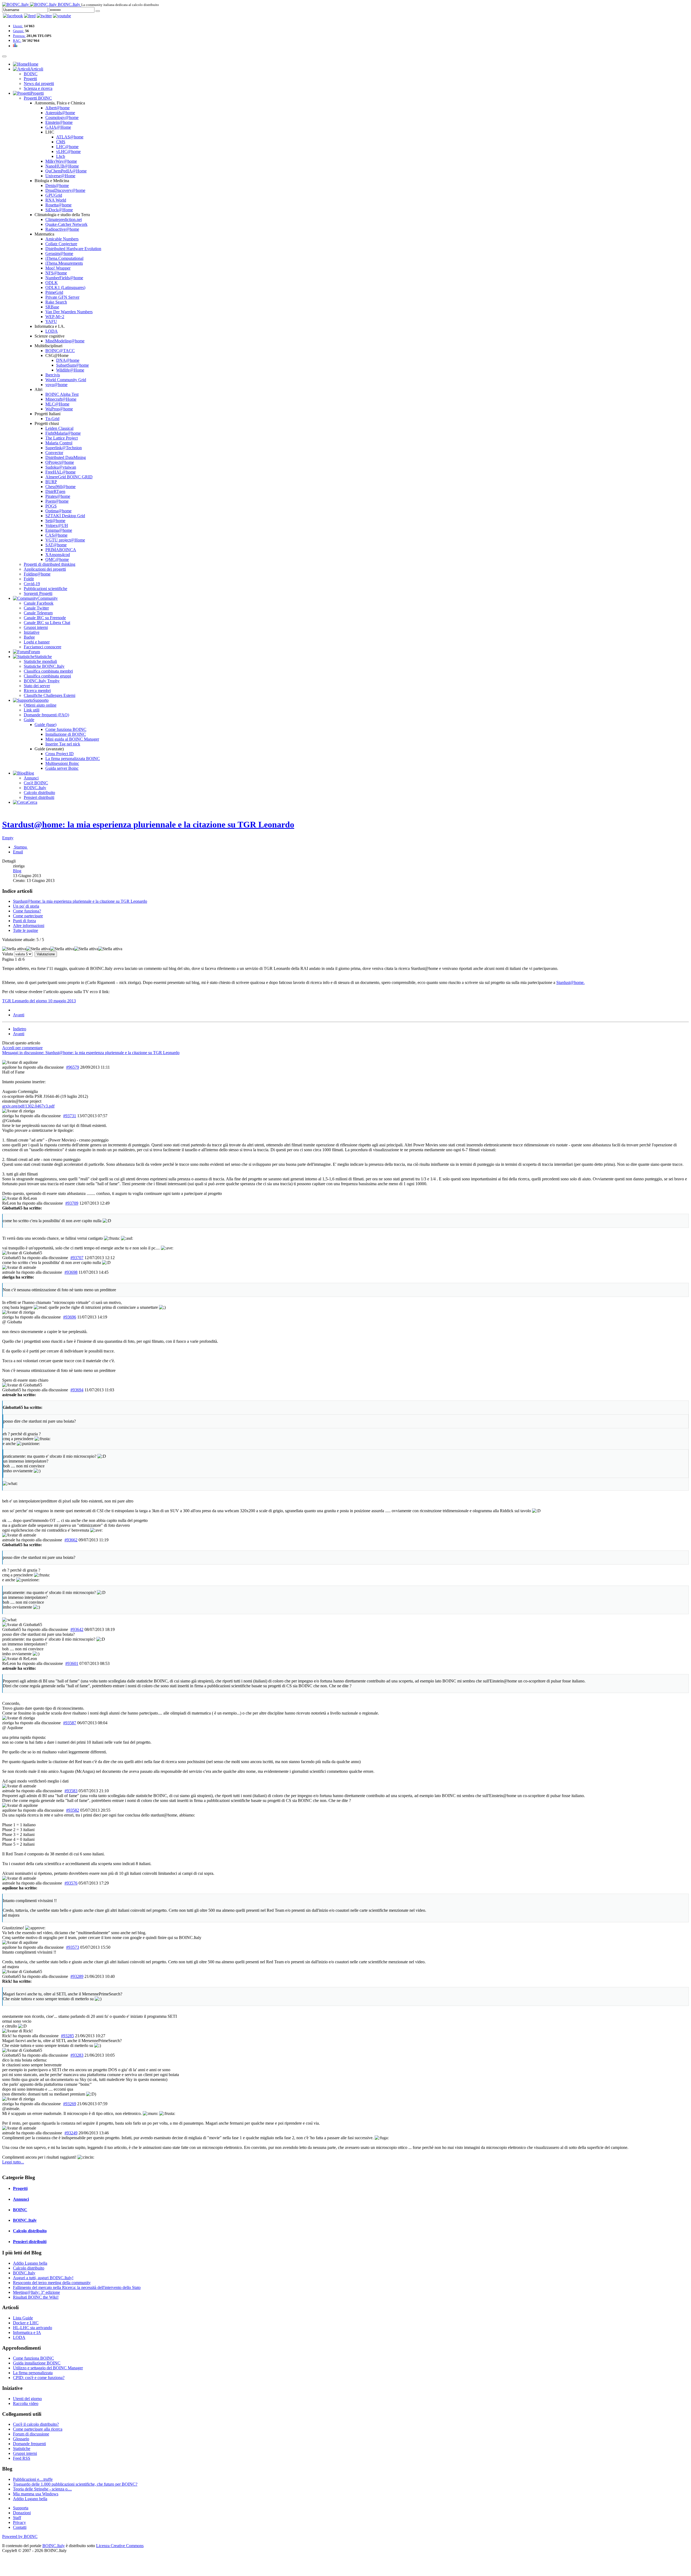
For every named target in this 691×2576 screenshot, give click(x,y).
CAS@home (56, 535)
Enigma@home (59, 530)
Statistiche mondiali (40, 661)
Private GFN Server (62, 297)
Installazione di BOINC (66, 734)
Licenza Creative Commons (120, 2546)
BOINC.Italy (35, 788)
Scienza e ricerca (38, 88)
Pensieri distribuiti (39, 797)
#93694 (77, 1390)
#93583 (71, 1791)
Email (18, 852)
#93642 (77, 1629)
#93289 (77, 1976)
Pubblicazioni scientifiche (45, 589)
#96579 (73, 1067)
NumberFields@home (64, 278)
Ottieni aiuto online (40, 705)
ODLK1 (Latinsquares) (65, 287)
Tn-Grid (52, 419)
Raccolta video (26, 2403)
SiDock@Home (59, 210)
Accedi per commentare (22, 1048)
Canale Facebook (39, 603)
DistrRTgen (55, 491)
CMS (61, 142)
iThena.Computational (64, 258)
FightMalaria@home (63, 433)
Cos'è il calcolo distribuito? (36, 2424)
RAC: (17, 41)
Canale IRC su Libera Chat (47, 623)
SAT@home (56, 545)
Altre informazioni (29, 926)
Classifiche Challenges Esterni (50, 695)
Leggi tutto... (13, 2162)
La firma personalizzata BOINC (73, 759)
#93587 (70, 1723)
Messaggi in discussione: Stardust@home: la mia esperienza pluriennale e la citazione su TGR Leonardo (91, 1053)
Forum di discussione (31, 2434)
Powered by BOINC (20, 2536)
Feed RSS (22, 2458)
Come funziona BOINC (66, 729)
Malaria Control (59, 443)
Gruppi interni (36, 627)
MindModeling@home (65, 341)
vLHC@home (68, 151)
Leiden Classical (59, 428)
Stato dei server (37, 686)
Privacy (19, 2522)
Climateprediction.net (64, 219)
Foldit (29, 579)
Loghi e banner (37, 642)
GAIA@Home (58, 127)
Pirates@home (58, 496)
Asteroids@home (60, 113)
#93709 (72, 1203)
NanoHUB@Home (62, 166)
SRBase (52, 307)
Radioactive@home (62, 229)
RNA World (56, 200)
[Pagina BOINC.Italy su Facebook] (13, 16)
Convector (54, 453)
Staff (17, 2518)
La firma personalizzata (33, 2373)
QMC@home (57, 559)
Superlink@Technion (64, 448)
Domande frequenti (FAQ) (46, 715)
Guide (29, 720)
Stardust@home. (570, 982)
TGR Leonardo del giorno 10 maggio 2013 (39, 1001)
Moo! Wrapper (58, 268)
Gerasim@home (59, 253)
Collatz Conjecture (61, 244)
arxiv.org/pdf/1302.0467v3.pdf (28, 1106)
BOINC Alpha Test (62, 394)
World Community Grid (66, 380)
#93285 (67, 2036)
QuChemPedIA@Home (66, 171)
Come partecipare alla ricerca (38, 2429)
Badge (29, 637)
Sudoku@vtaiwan (61, 467)
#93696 (70, 1317)
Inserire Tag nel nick (63, 744)
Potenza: (19, 36)
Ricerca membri (37, 691)
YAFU (51, 321)
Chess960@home (60, 487)
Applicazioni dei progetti (45, 569)
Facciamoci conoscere (43, 647)
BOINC (31, 74)
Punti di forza (24, 921)
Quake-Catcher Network (66, 224)
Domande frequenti (29, 2444)
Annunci (31, 778)
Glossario (21, 2439)
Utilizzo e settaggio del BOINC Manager (48, 2368)
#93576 (71, 1883)
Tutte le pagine (26, 930)
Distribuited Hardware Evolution (73, 249)
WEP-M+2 (55, 317)
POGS (51, 506)
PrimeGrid (54, 292)
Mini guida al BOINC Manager (72, 739)
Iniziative (32, 632)
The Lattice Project (62, 438)
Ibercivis (53, 375)
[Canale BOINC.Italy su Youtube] (30, 16)
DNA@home (68, 360)
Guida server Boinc (62, 768)
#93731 (70, 1116)
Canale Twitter (36, 608)
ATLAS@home (70, 137)
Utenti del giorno (27, 2399)
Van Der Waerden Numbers (69, 312)
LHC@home (67, 147)
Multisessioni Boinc (62, 763)
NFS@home (56, 273)
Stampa (20, 847)
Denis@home (57, 185)
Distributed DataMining (66, 457)
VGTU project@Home (65, 540)
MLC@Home (57, 404)
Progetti (30, 79)
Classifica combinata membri (48, 671)
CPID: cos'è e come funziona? (39, 2378)
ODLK (52, 283)
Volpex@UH (57, 525)
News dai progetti (39, 84)
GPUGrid (54, 195)
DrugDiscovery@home (65, 190)
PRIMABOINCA (61, 550)
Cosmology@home (62, 117)
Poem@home (57, 501)
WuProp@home (59, 409)
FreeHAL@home (60, 472)
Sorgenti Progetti (38, 593)
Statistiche (22, 2449)
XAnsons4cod (58, 555)
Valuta (8, 954)
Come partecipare (28, 916)
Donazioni (22, 2513)
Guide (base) (45, 725)
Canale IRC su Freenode (45, 618)
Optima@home (58, 511)
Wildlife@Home (70, 370)
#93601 (72, 1663)
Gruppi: (19, 31)
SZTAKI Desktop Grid (65, 516)
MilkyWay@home (61, 161)
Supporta (21, 2508)
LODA (52, 331)
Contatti (20, 2527)
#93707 (77, 1258)
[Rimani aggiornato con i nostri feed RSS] (62, 16)
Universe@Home (60, 176)
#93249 (71, 2133)
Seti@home (55, 521)
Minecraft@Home (61, 399)
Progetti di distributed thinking (50, 564)
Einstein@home (59, 122)
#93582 (73, 1810)
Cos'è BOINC (36, 783)
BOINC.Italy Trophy (42, 681)
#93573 (73, 1947)
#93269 (70, 2104)
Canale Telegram (38, 613)
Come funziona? (27, 911)
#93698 (71, 1272)
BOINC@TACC (60, 351)
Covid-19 (32, 584)
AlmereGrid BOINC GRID (69, 477)
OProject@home (60, 462)
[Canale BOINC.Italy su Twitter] (44, 16)
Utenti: (18, 26)
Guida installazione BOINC (37, 2363)
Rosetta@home (58, 205)
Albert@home (57, 108)
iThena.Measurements (64, 263)
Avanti (19, 1015)
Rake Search (56, 302)
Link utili (32, 710)
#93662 (71, 1540)
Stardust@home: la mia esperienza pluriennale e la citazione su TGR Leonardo (148, 824)
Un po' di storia (26, 906)
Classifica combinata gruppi (47, 676)
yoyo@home (56, 385)
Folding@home (37, 574)
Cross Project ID (60, 754)
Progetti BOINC (38, 98)
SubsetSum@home (72, 365)
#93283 (77, 2055)
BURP (51, 482)
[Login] (98, 11)
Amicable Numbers (62, 239)
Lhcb (61, 156)
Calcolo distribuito (39, 793)
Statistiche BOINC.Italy (44, 666)
